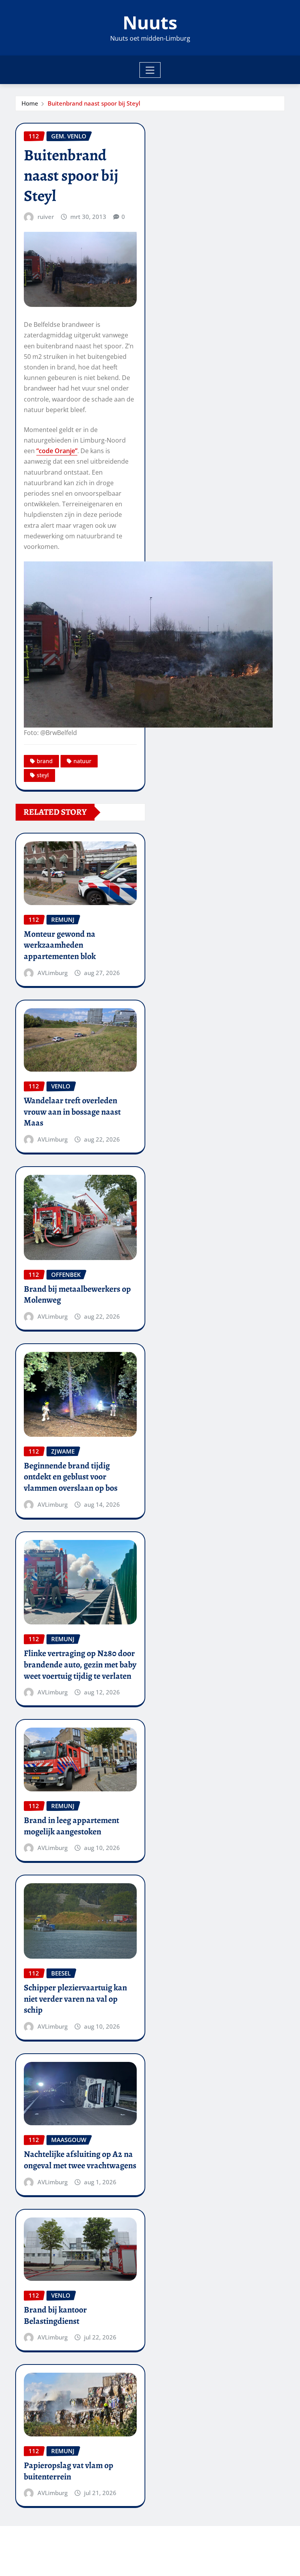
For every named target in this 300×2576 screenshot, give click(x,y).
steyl (43, 775)
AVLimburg (53, 973)
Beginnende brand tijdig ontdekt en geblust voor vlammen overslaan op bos (71, 1477)
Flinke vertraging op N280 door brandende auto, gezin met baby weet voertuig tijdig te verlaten (80, 1664)
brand (45, 761)
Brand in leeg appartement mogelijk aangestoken (71, 1826)
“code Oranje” (57, 451)
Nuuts (150, 22)
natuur (82, 761)
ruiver (46, 217)
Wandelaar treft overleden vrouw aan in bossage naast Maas (72, 1112)
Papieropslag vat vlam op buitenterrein (69, 2471)
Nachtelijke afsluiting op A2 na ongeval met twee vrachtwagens (80, 2160)
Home (30, 103)
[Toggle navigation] (150, 70)
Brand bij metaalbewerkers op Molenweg (77, 1295)
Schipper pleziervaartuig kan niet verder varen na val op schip (75, 1999)
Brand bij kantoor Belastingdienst (55, 2315)
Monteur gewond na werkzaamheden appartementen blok (60, 945)
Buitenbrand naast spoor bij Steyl (94, 103)
